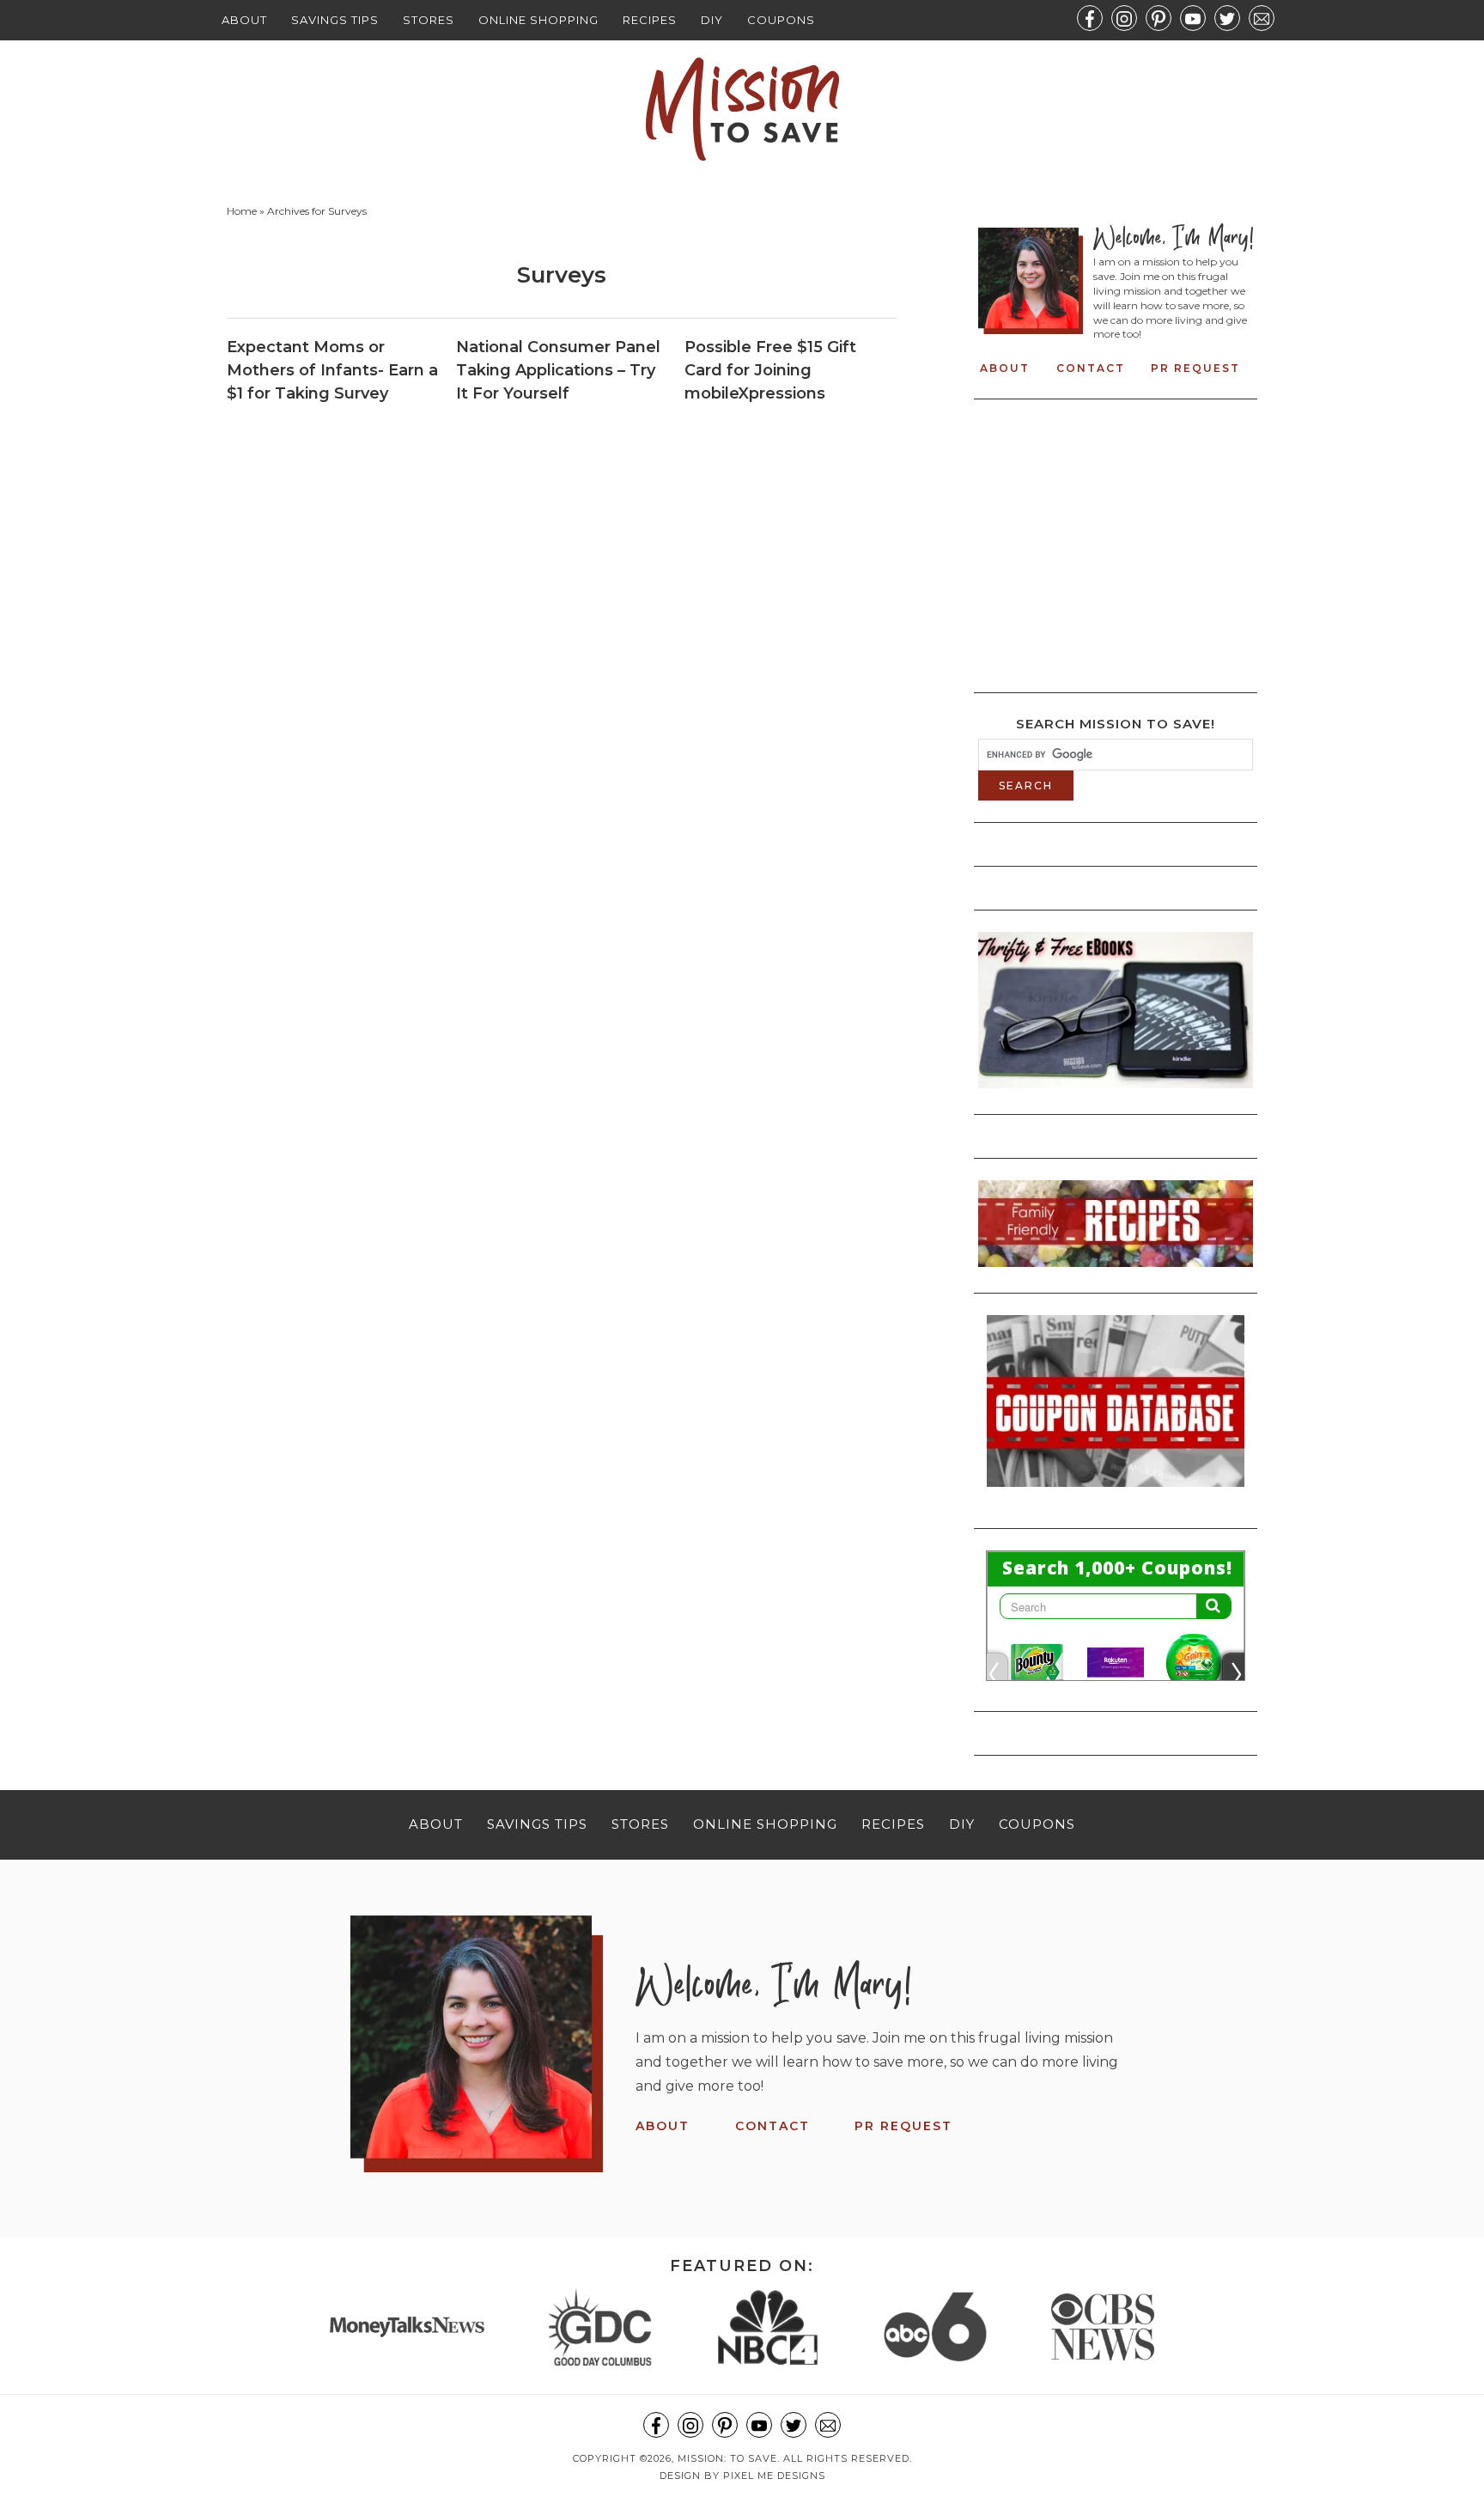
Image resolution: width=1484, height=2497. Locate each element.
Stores (429, 20)
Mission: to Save (742, 109)
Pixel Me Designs (774, 2476)
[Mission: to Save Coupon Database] (1116, 1492)
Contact (1091, 368)
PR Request (1195, 368)
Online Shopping (538, 20)
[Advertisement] (1122, 541)
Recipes (650, 20)
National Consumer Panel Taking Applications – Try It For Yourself (558, 370)
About (244, 20)
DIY (712, 20)
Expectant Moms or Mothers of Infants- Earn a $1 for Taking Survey (332, 370)
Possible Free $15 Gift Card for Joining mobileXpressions (770, 370)
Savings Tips (335, 20)
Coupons (781, 20)
